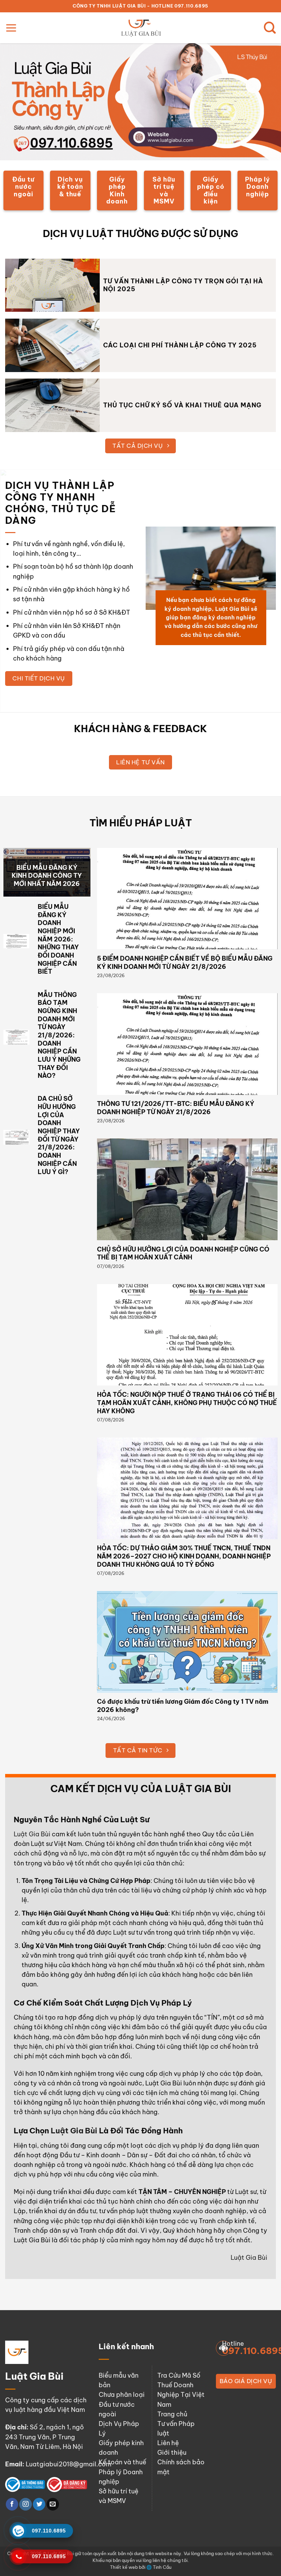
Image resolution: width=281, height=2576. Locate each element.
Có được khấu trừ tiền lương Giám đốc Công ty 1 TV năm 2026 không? (183, 1706)
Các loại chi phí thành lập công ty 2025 (180, 345)
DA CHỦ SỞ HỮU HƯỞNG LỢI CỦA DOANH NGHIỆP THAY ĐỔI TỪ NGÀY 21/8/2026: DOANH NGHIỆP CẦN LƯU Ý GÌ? (59, 1135)
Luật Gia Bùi (32, 1834)
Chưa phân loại (122, 2395)
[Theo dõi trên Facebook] (12, 2504)
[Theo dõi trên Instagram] (25, 2504)
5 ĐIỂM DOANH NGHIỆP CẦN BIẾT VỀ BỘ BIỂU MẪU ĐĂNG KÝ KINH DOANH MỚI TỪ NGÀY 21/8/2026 (185, 963)
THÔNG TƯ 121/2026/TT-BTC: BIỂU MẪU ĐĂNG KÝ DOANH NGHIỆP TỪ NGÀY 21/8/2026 (176, 1108)
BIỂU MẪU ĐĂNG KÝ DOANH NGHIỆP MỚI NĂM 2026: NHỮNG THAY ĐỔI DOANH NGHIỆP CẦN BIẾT (58, 939)
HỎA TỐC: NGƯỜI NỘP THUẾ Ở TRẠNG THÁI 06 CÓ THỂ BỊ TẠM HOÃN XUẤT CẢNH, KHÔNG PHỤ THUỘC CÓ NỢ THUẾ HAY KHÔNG (187, 1403)
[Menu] (11, 28)
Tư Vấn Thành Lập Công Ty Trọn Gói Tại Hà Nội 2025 (183, 285)
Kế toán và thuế (123, 2462)
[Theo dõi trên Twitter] (39, 2504)
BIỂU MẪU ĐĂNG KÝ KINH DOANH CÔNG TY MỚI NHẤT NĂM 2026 (47, 876)
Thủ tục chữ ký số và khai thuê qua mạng (182, 405)
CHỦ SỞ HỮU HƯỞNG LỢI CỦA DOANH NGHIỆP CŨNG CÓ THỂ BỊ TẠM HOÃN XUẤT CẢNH (183, 1253)
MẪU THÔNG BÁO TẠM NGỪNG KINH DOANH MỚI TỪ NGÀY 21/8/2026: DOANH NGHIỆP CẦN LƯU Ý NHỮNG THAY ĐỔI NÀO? (59, 1035)
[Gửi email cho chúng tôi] (53, 2504)
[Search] (270, 28)
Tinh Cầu (162, 2567)
